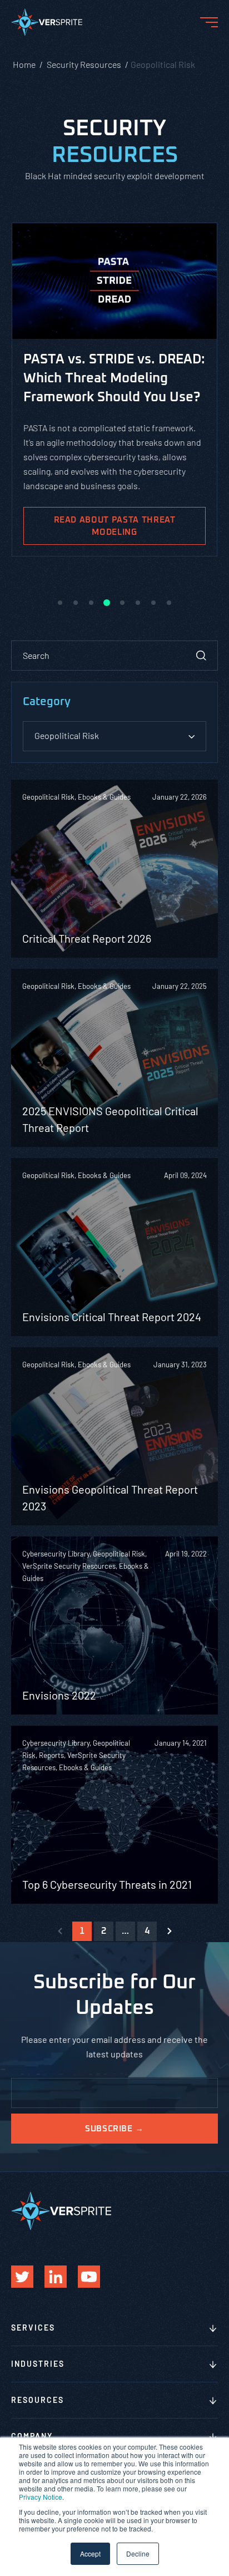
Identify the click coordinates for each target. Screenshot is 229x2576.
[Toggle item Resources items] (213, 2401)
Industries (38, 2364)
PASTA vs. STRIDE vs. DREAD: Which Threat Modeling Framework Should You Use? (114, 378)
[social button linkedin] (56, 2277)
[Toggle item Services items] (213, 2329)
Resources (38, 2400)
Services (33, 2328)
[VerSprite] (47, 24)
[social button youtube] (89, 2277)
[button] (60, 603)
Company (32, 2436)
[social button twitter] (22, 2277)
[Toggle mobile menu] (209, 22)
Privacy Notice (41, 2497)
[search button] (201, 656)
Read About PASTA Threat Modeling (115, 526)
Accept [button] (90, 2553)
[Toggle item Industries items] (213, 2365)
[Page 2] (169, 1931)
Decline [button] (138, 2553)
